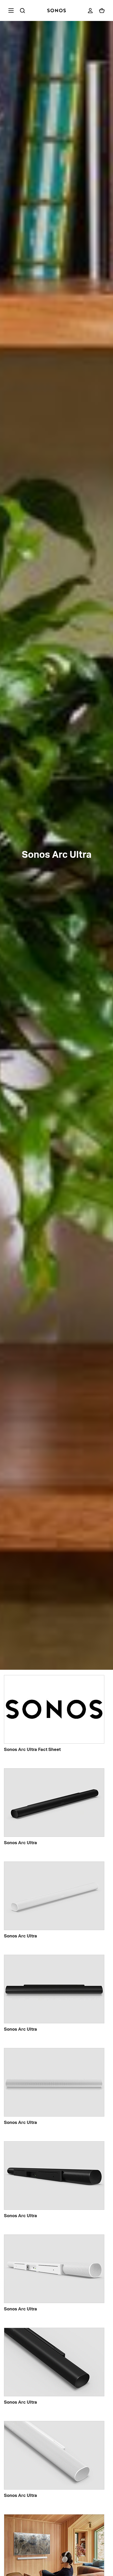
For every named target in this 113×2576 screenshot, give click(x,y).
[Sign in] (90, 11)
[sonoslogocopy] (56, 10)
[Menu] (10, 10)
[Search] (22, 11)
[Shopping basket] (102, 11)
